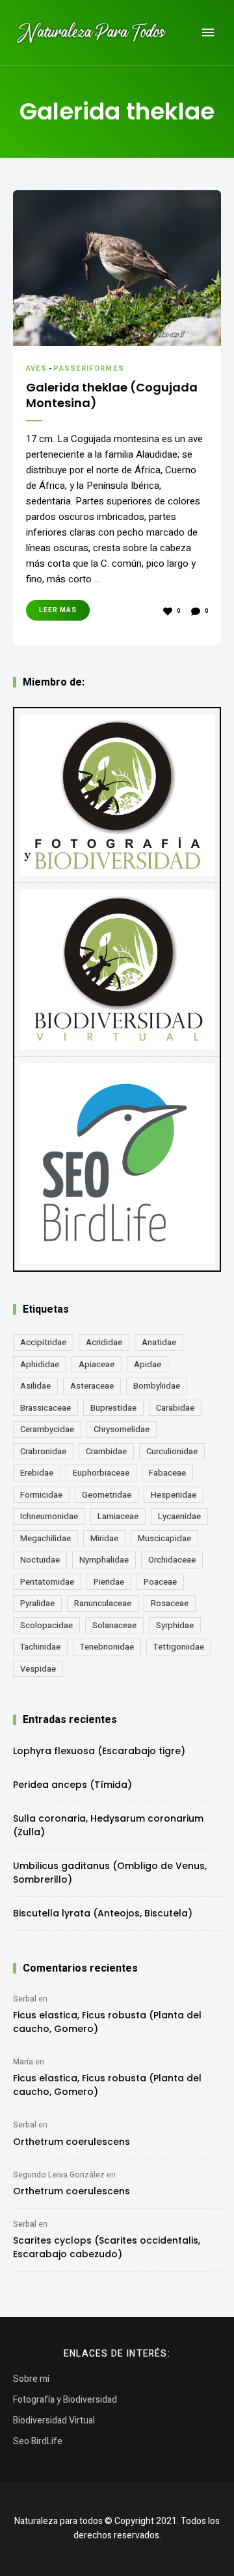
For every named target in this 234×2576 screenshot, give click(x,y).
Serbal (25, 1999)
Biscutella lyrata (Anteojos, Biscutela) (103, 1913)
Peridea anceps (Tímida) (72, 1785)
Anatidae (159, 1342)
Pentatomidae (47, 1582)
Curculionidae (172, 1451)
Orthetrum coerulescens (71, 2142)
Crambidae (106, 1451)
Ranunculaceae (103, 1603)
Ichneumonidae (49, 1516)
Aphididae (40, 1364)
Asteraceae (92, 1386)
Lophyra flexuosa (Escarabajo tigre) (99, 1751)
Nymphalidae (104, 1560)
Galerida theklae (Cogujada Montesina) (112, 395)
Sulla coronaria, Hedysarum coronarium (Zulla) (108, 1825)
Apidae (148, 1364)
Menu (208, 32)
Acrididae (104, 1342)
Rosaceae (170, 1603)
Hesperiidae (174, 1495)
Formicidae (41, 1495)
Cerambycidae (47, 1429)
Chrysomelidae (122, 1429)
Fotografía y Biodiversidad (65, 2400)
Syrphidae (175, 1625)
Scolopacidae (46, 1625)
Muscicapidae (164, 1538)
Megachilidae (45, 1538)
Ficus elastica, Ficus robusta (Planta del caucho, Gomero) (107, 2022)
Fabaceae (167, 1473)
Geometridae (107, 1495)
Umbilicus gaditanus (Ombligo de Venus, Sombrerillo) (110, 1873)
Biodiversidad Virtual (54, 2421)
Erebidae (37, 1473)
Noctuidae (40, 1560)
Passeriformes (88, 368)
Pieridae (109, 1582)
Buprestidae (113, 1408)
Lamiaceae (118, 1516)
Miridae (104, 1538)
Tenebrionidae (107, 1647)
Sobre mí (31, 2379)
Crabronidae (43, 1451)
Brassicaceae (45, 1408)
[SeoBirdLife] (117, 1164)
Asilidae (35, 1386)
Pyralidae (37, 1603)
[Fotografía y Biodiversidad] (117, 795)
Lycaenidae (179, 1516)
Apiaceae (97, 1364)
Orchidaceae (172, 1560)
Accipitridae (43, 1342)
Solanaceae (114, 1625)
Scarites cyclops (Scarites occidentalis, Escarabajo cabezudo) (107, 2247)
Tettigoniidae (179, 1647)
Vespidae (38, 1669)
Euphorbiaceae (101, 1473)
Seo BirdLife (38, 2441)
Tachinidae (40, 1647)
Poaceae (160, 1582)
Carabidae (175, 1408)
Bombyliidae (157, 1386)
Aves (36, 368)
